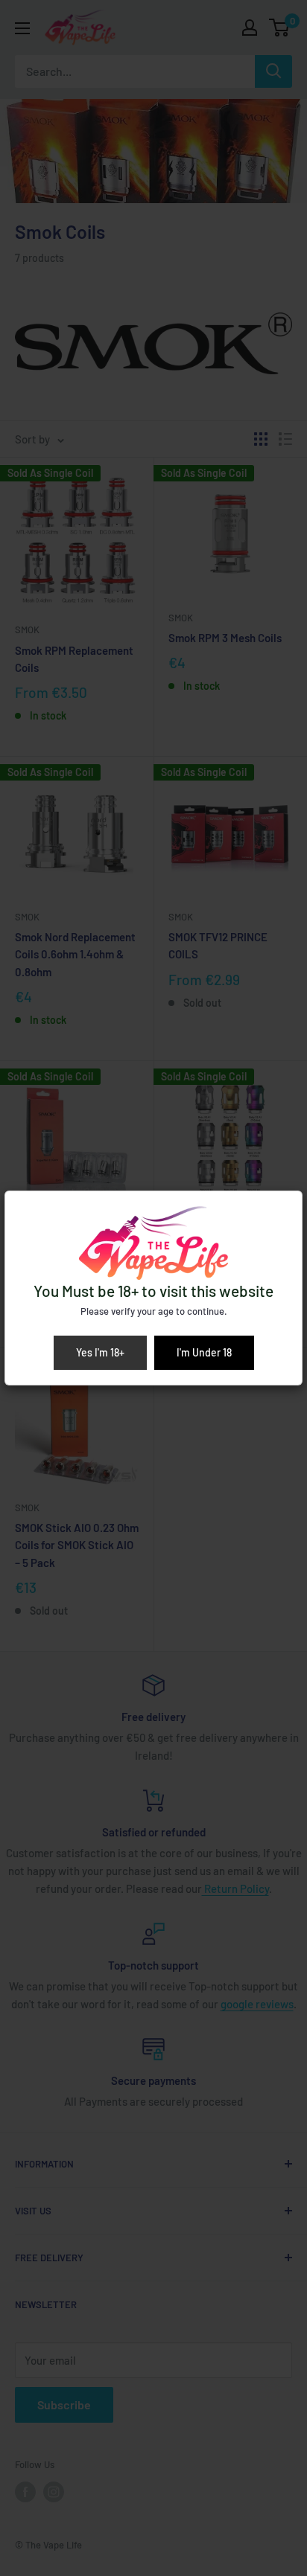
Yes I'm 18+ (100, 1352)
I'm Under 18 (204, 1352)
